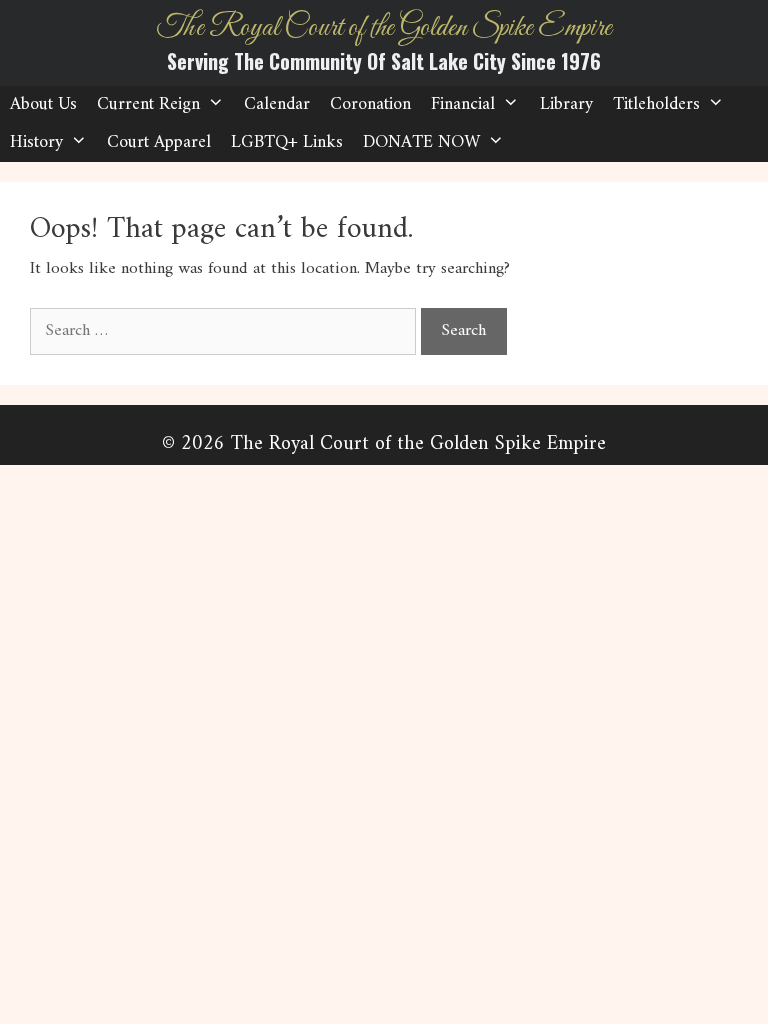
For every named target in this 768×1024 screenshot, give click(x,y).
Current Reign (148, 104)
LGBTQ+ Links (287, 142)
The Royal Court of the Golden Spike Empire (384, 28)
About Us (43, 104)
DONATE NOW (421, 142)
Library (566, 104)
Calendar (277, 104)
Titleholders (656, 104)
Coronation (370, 104)
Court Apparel (159, 142)
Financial (463, 104)
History (36, 142)
